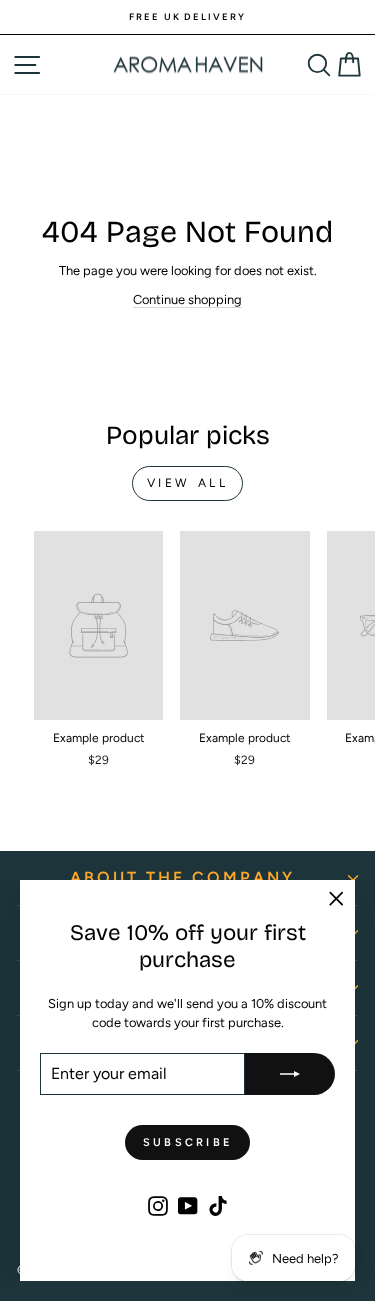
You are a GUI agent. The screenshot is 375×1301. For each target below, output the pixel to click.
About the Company (182, 877)
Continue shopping (187, 299)
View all (188, 483)
